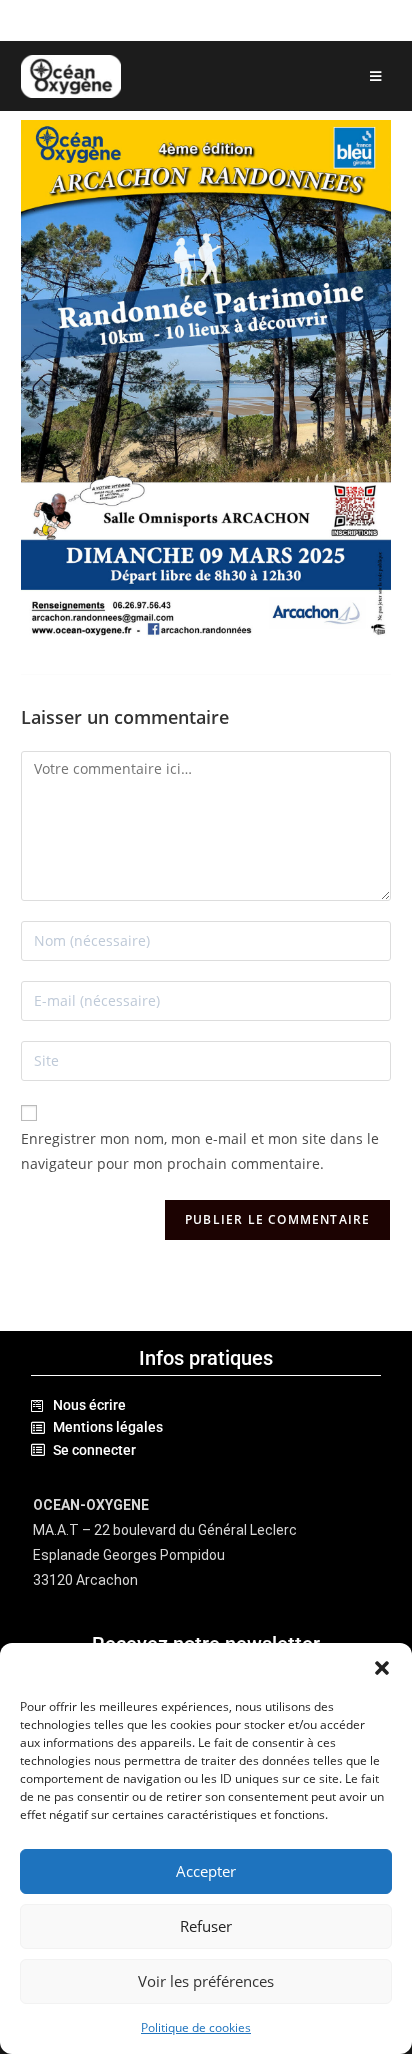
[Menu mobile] (376, 76)
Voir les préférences (206, 1981)
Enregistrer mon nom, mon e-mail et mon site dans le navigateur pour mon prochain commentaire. (200, 1151)
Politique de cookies (196, 2027)
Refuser (206, 1926)
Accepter (206, 1871)
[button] (382, 1668)
